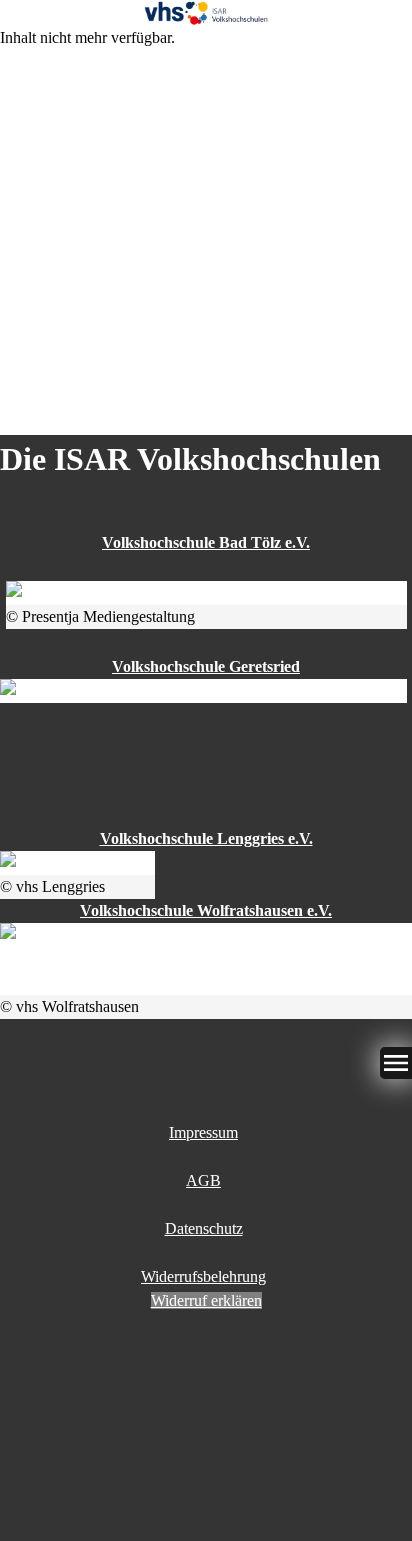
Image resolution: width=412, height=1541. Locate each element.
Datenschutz (204, 1228)
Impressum (203, 1132)
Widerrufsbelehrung (203, 1276)
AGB (203, 1180)
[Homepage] (206, 13)
